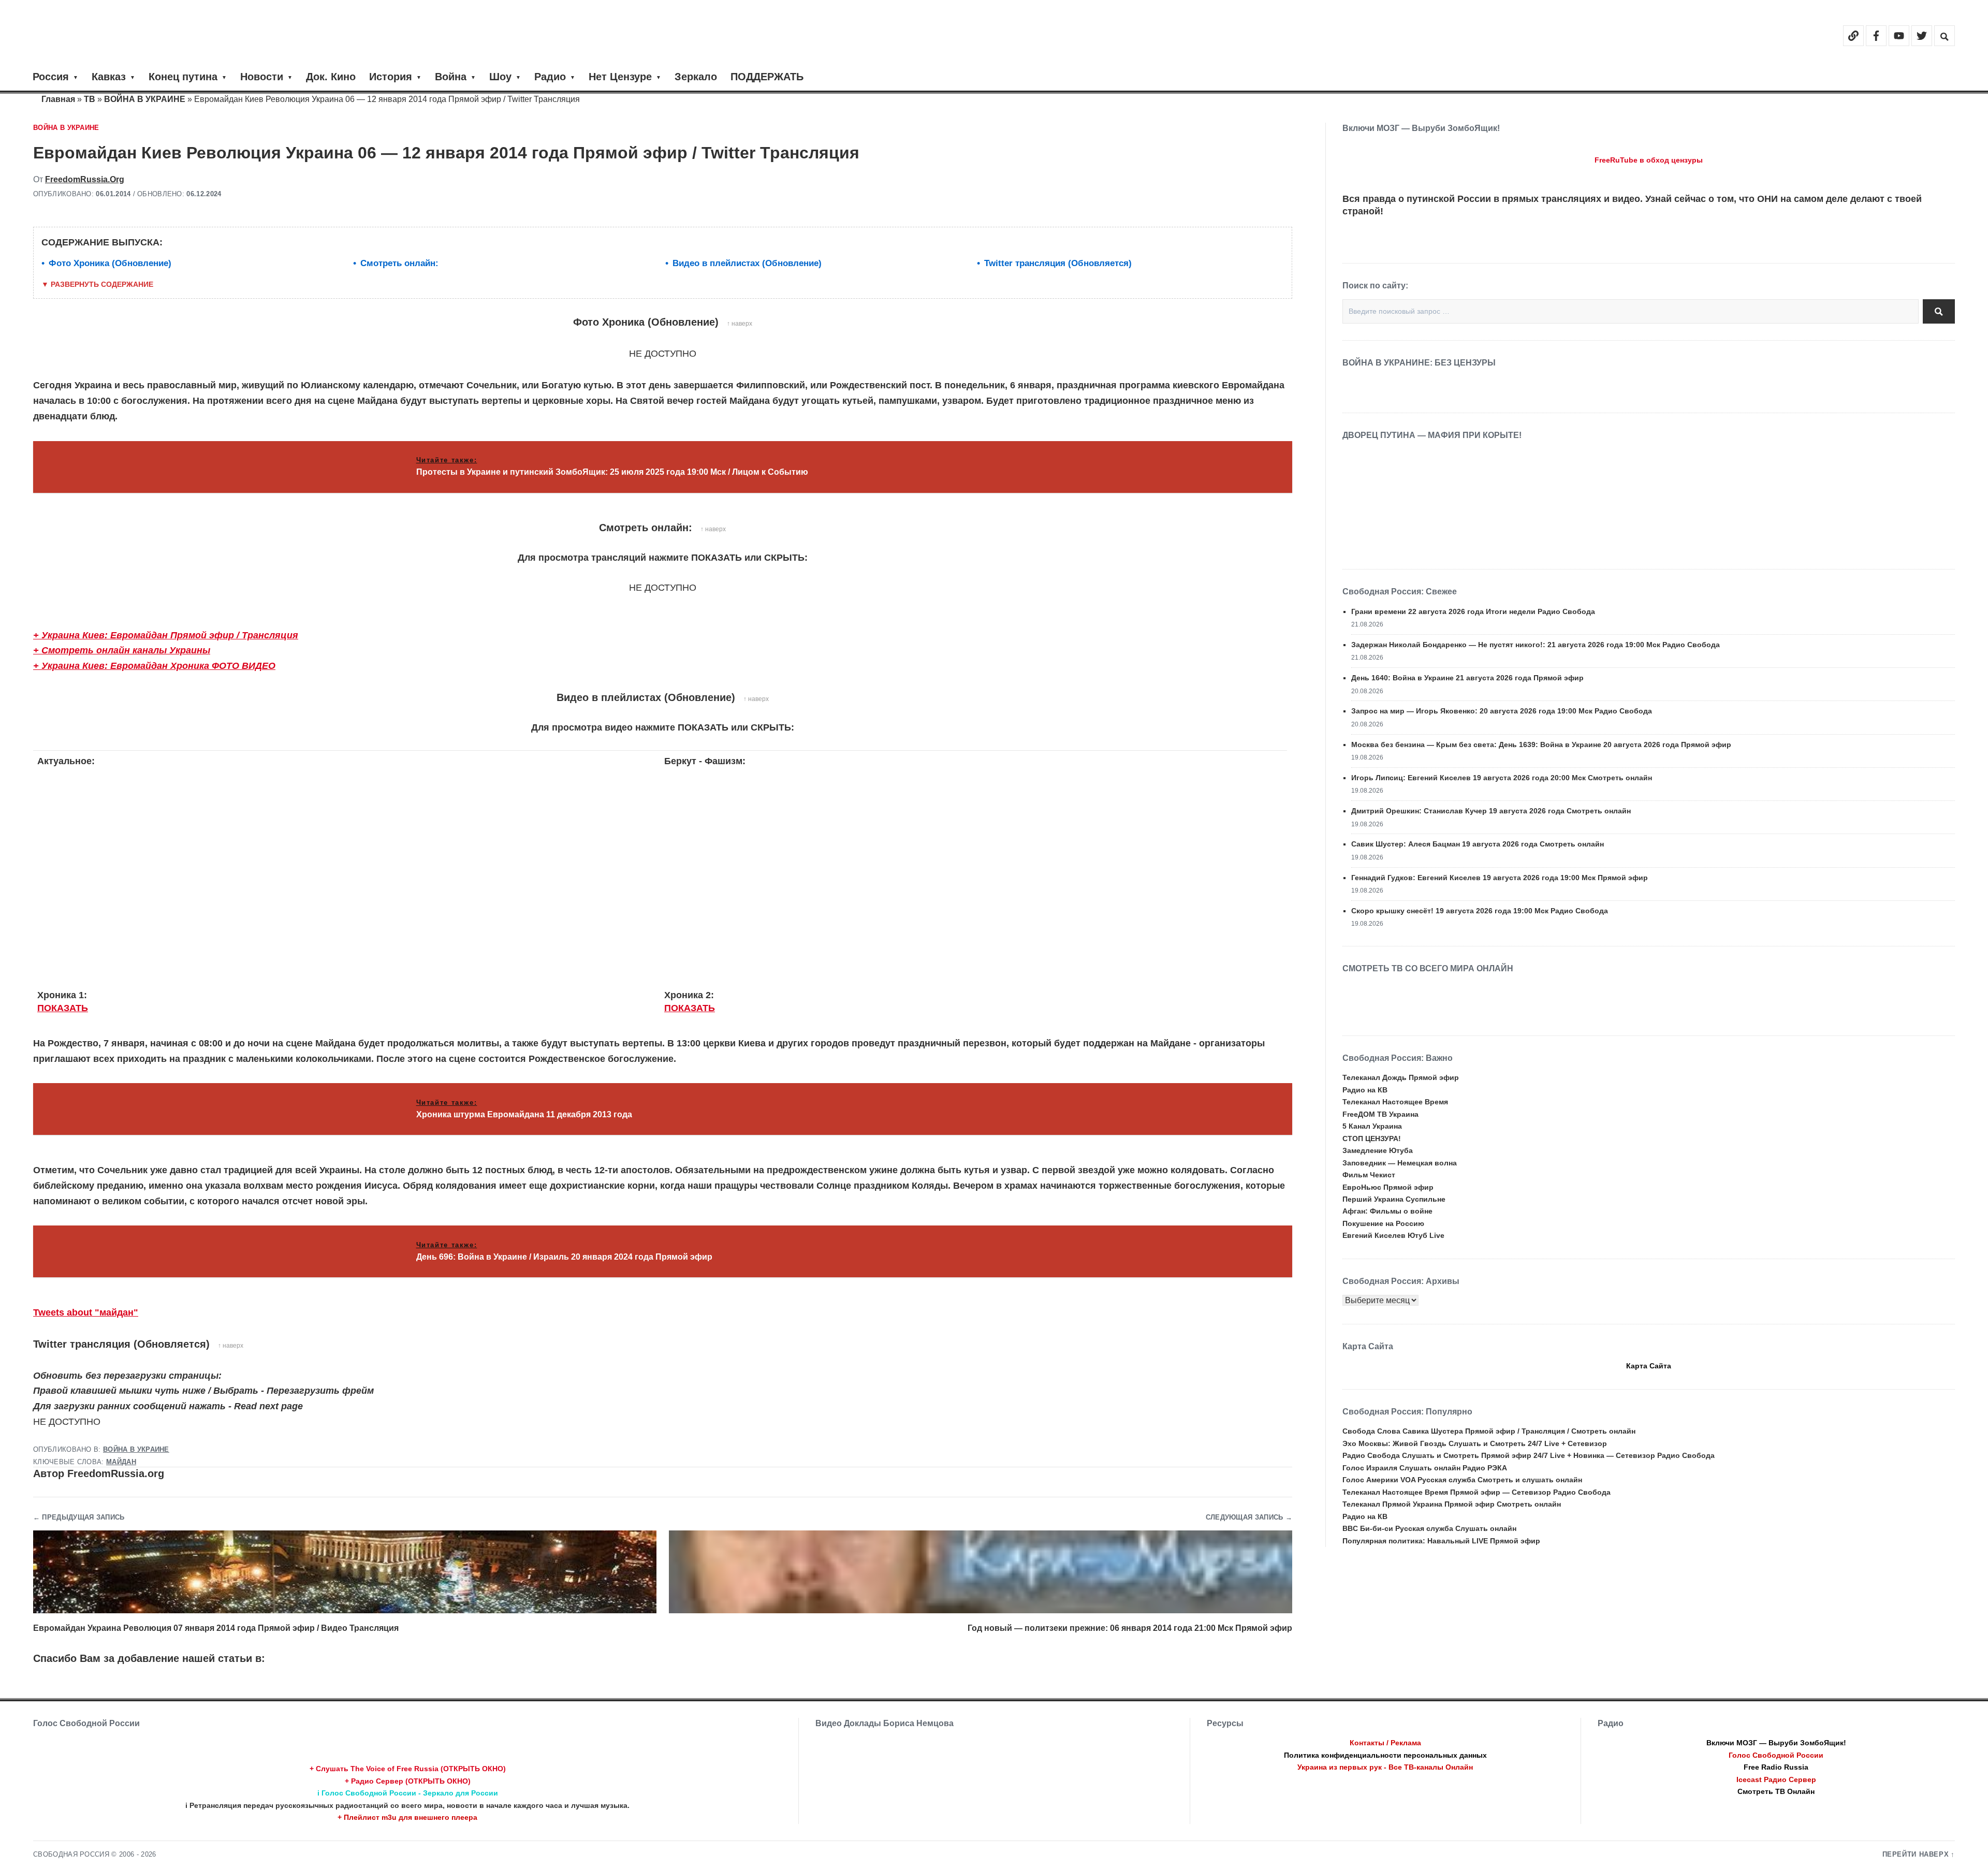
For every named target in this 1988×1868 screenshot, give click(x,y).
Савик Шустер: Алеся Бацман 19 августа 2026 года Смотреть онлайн (1478, 844)
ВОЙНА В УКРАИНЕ (145, 99)
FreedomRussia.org (85, 179)
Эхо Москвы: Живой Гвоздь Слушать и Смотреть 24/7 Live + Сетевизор (1475, 1443)
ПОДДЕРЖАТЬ (767, 77)
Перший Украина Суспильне (1394, 1199)
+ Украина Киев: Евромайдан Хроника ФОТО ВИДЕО (154, 666)
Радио (550, 77)
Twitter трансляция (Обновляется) (1058, 263)
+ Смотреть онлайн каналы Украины (122, 650)
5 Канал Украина (1372, 1126)
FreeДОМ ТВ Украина (1380, 1114)
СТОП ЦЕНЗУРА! (1372, 1139)
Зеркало (696, 77)
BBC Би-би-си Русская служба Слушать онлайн (1429, 1528)
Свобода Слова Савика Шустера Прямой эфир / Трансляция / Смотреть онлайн (1489, 1431)
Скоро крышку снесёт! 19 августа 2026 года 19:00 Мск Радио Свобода (1480, 911)
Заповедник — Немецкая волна (1400, 1163)
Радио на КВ (1365, 1090)
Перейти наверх (1916, 1855)
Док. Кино (331, 77)
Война (451, 77)
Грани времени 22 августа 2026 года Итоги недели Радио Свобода (1473, 611)
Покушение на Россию (1383, 1223)
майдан (121, 1462)
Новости (262, 77)
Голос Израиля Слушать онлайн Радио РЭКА (1425, 1468)
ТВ (90, 99)
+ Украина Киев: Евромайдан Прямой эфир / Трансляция (166, 635)
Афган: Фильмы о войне (1387, 1211)
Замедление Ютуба (1378, 1150)
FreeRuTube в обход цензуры (1649, 160)
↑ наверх (740, 324)
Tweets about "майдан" (86, 1312)
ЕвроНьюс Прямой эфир (1388, 1187)
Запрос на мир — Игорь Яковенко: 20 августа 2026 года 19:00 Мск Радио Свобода (1502, 711)
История (391, 77)
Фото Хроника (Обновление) (110, 263)
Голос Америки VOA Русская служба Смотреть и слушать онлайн (1462, 1480)
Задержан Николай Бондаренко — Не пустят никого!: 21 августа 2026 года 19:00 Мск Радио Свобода (1536, 645)
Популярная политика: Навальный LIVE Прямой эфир (1441, 1541)
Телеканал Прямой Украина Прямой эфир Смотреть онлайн (1452, 1504)
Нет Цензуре (620, 77)
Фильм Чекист (1369, 1175)
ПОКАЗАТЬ (63, 1008)
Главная (58, 99)
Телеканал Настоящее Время (1395, 1102)
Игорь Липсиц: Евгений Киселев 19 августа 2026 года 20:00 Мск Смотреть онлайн (1502, 778)
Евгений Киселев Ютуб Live (1393, 1235)
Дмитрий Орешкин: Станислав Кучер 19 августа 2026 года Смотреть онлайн (1491, 811)
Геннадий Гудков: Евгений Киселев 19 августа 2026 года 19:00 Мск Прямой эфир (1500, 878)
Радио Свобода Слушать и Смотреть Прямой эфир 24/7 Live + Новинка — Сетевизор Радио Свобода (1529, 1455)
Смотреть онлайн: (399, 263)
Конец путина (183, 77)
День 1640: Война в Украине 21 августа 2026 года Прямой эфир (1467, 678)
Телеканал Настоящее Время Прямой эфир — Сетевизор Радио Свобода (1477, 1492)
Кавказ (109, 77)
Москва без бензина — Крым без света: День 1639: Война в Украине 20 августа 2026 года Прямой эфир (1541, 745)
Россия (51, 77)
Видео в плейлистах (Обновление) (747, 263)
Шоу (500, 77)
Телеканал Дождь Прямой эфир (1401, 1077)
